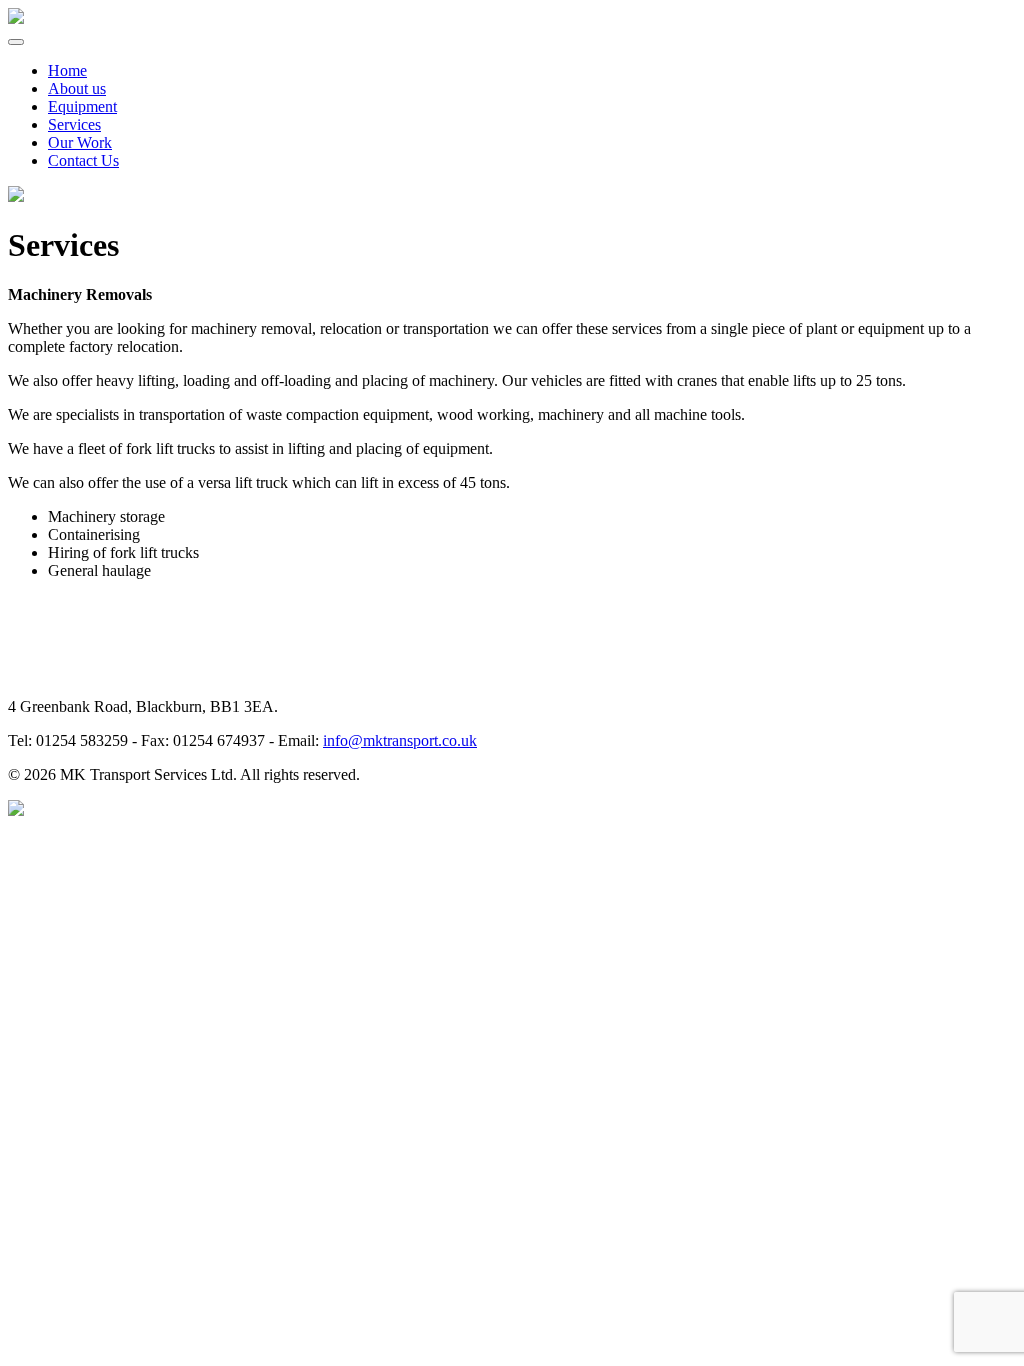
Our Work (80, 142)
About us (77, 88)
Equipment (82, 106)
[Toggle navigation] (16, 42)
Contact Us (83, 160)
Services (74, 124)
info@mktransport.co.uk (400, 740)
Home (67, 70)
